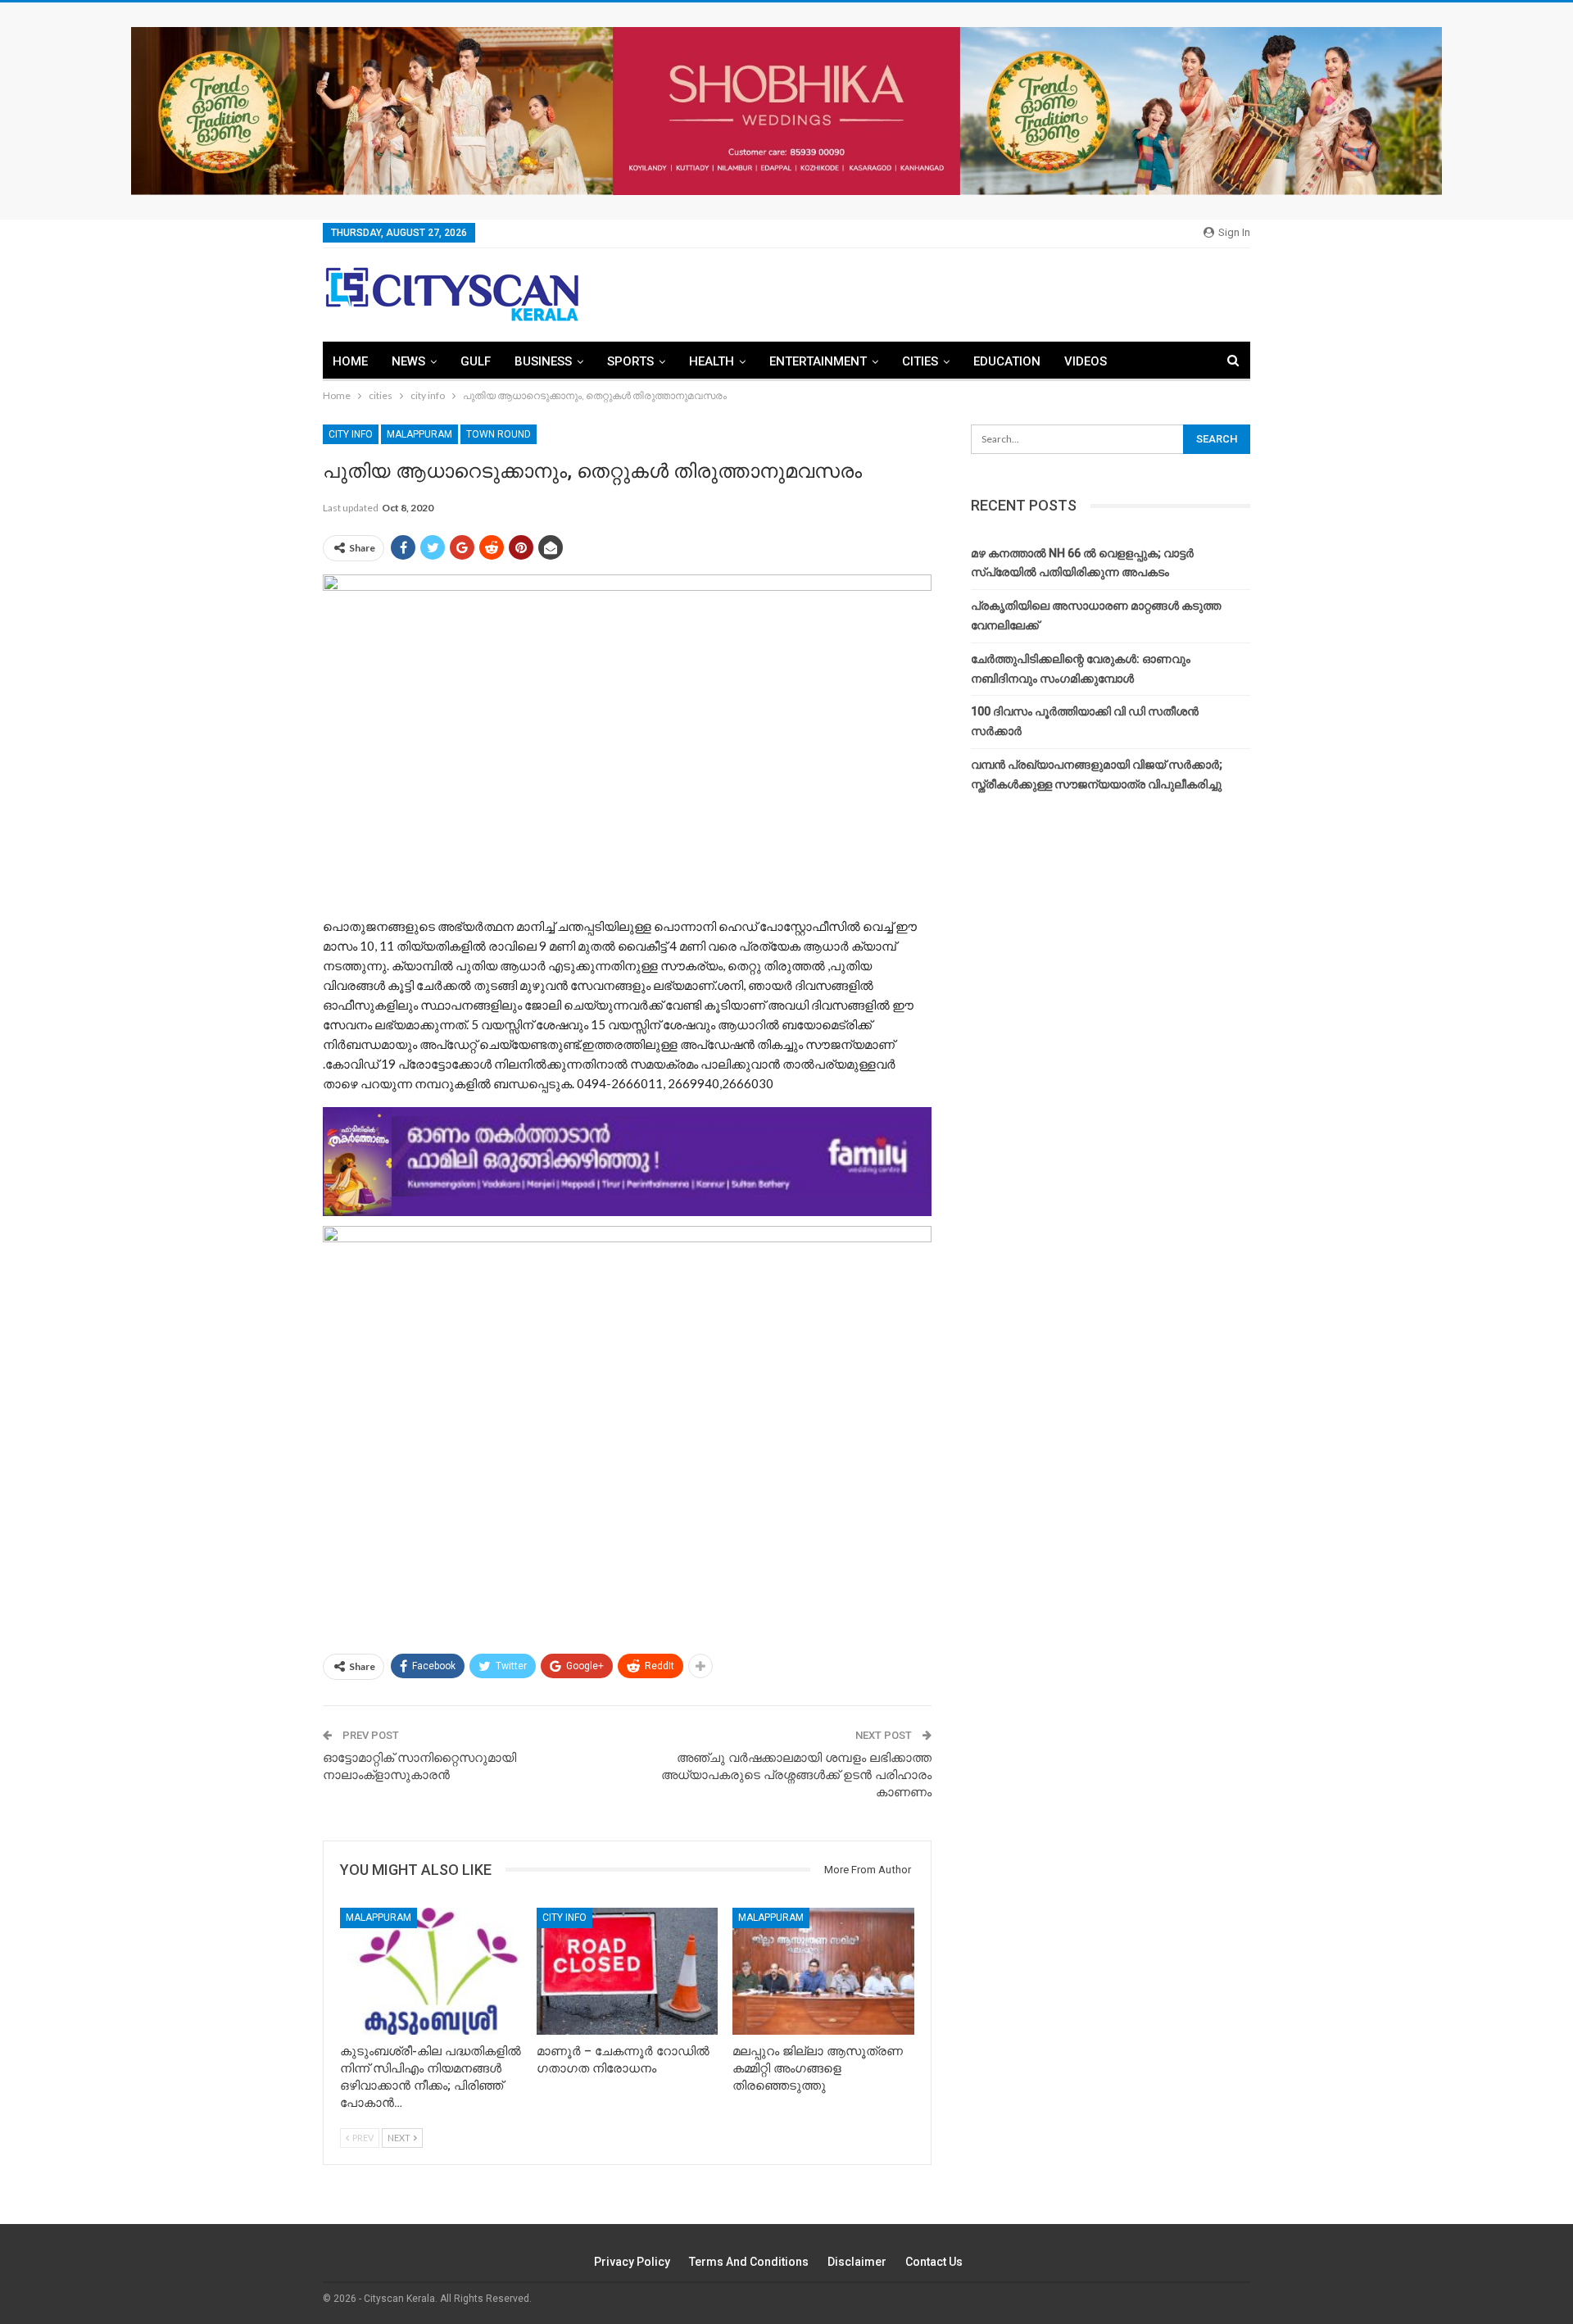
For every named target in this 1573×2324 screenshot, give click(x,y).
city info (351, 434)
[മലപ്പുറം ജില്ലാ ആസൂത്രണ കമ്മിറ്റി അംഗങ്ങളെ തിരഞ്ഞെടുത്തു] (823, 1971)
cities (920, 361)
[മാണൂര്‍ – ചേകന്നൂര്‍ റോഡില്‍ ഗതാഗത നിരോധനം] (628, 1971)
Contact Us (934, 2262)
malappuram (419, 434)
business (543, 361)
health (712, 361)
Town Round (499, 434)
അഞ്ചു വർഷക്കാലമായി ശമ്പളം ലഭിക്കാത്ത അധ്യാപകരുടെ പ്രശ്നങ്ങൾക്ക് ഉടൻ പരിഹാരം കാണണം (796, 1775)
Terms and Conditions (749, 2262)
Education (1007, 361)
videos (1086, 361)
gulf (476, 361)
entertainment (818, 361)
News (408, 361)
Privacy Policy (632, 2262)
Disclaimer (857, 2262)
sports (630, 361)
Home (350, 361)
